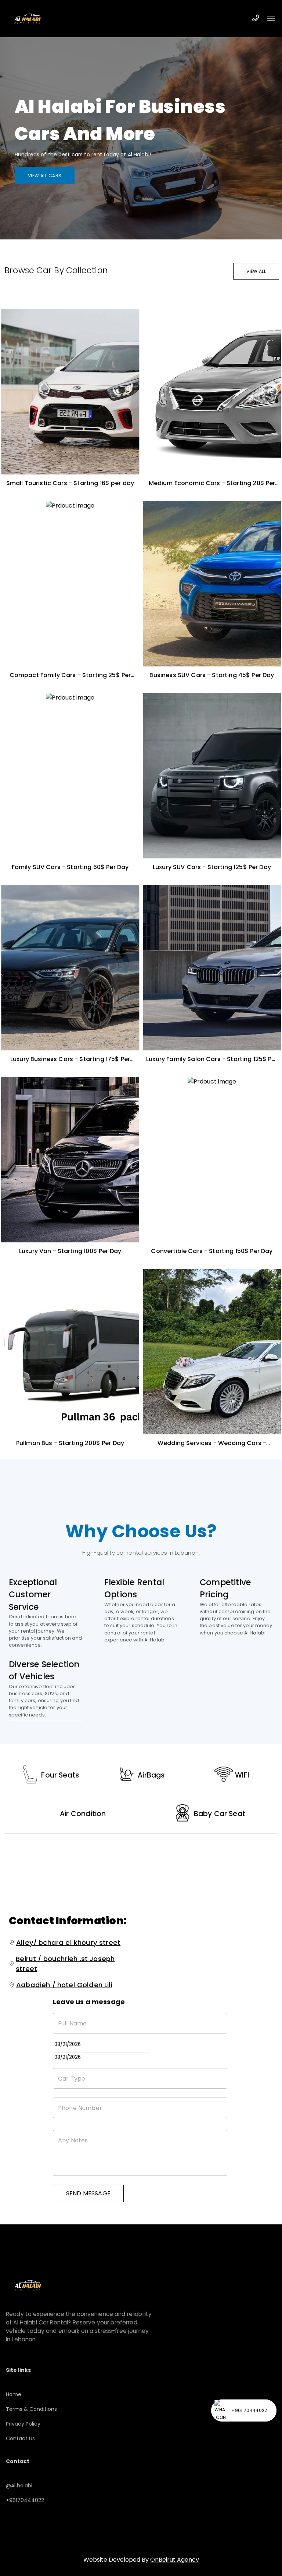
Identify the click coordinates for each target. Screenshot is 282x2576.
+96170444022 (25, 2500)
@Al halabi (19, 2486)
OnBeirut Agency (175, 2560)
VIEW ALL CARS (45, 175)
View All (256, 271)
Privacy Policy (23, 2424)
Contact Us (20, 2438)
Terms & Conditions (31, 2409)
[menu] (271, 19)
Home (14, 2394)
